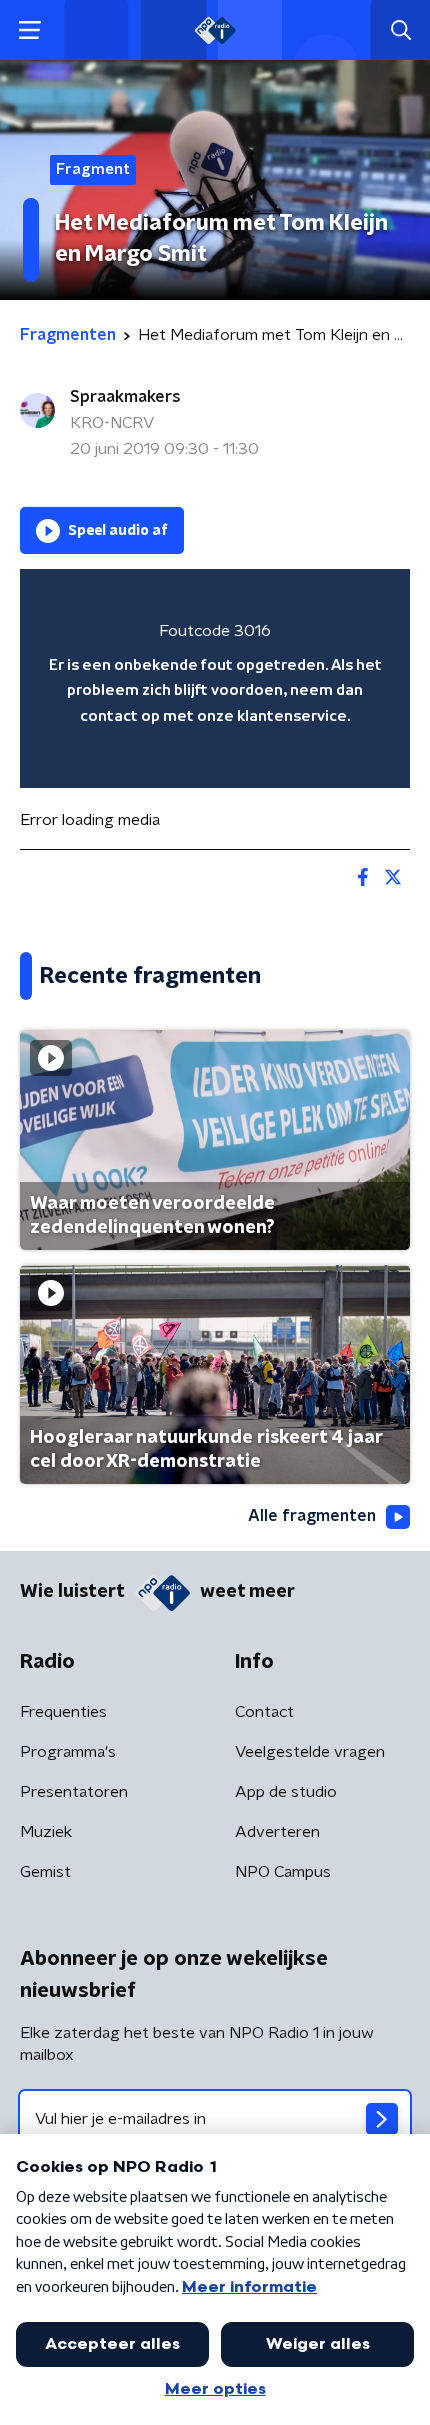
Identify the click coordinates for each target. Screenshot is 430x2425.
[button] (29, 30)
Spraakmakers (125, 397)
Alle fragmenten (312, 1516)
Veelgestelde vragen (310, 1752)
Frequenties (63, 1712)
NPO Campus (283, 1872)
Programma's (68, 1752)
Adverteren (277, 1832)
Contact (264, 1712)
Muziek (46, 1832)
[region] (215, 678)
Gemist (45, 1872)
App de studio (286, 1792)
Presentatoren (74, 1792)
